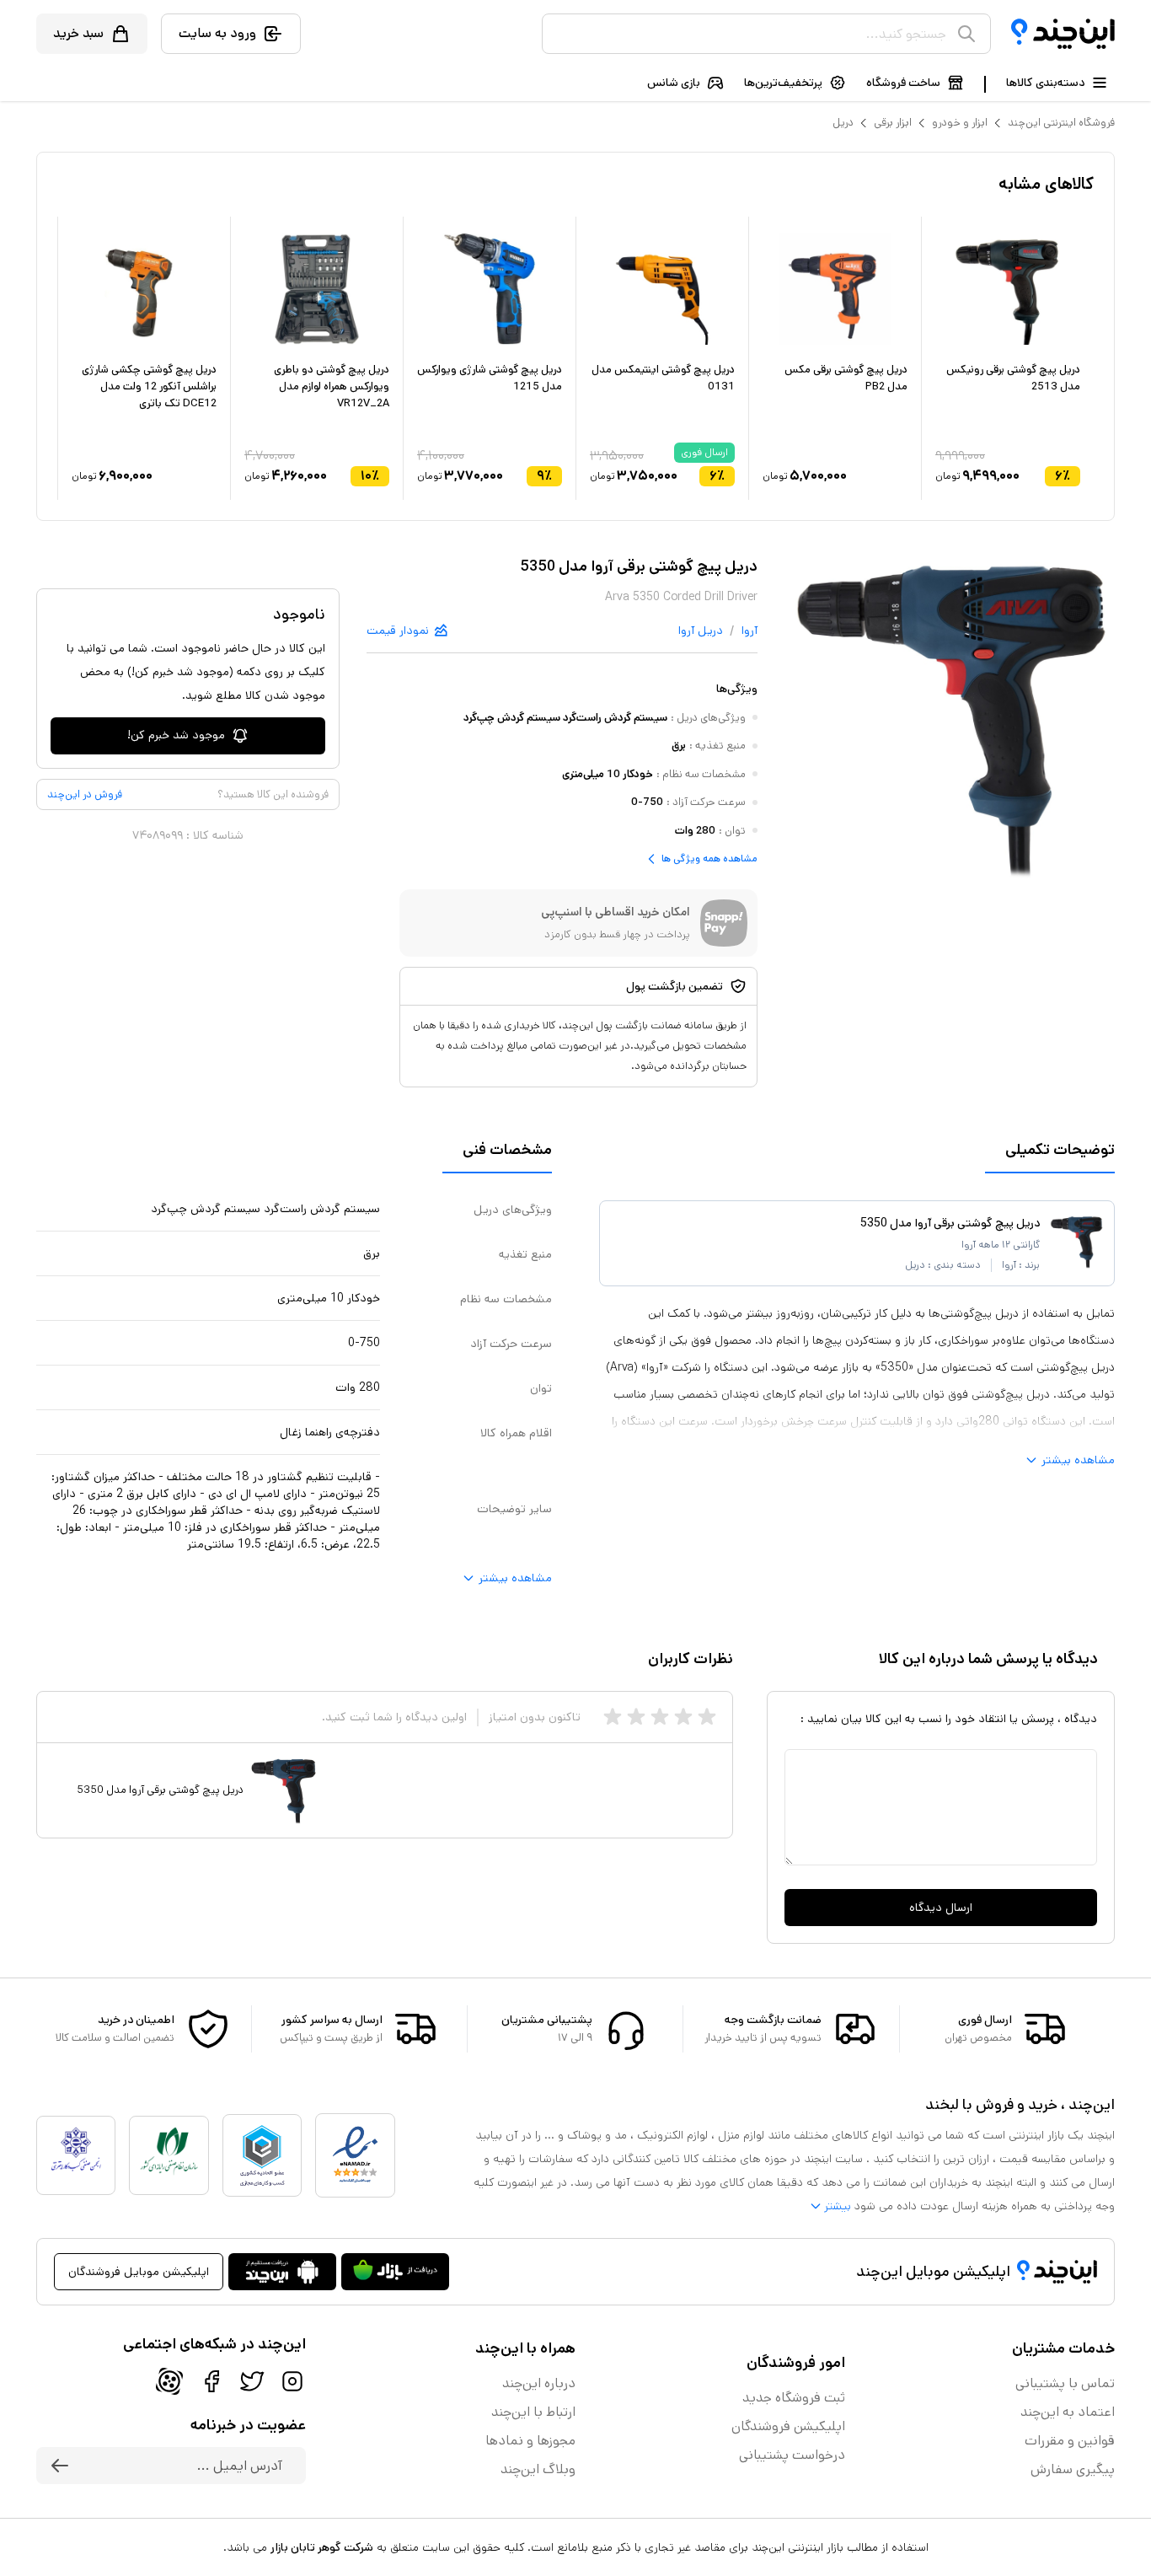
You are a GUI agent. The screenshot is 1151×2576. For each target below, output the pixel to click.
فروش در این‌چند (85, 794)
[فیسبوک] (211, 2381)
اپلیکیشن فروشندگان (788, 2426)
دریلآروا (701, 631)
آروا (749, 631)
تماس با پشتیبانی (1065, 2383)
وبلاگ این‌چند (538, 2469)
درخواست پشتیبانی (792, 2455)
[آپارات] (169, 2381)
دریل (843, 123)
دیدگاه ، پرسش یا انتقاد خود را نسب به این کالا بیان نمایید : (949, 1719)
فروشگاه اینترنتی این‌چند (1061, 123)
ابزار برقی (893, 123)
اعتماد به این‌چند (1068, 2412)
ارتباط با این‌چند (533, 2412)
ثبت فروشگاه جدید (794, 2398)
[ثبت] (60, 2466)
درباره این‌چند (539, 2383)
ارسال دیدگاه (941, 1908)
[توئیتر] (252, 2381)
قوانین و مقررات (1070, 2441)
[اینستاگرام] (292, 2381)
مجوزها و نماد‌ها (530, 2441)
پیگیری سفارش (1073, 2469)
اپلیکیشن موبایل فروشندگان (139, 2272)
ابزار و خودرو (960, 123)
